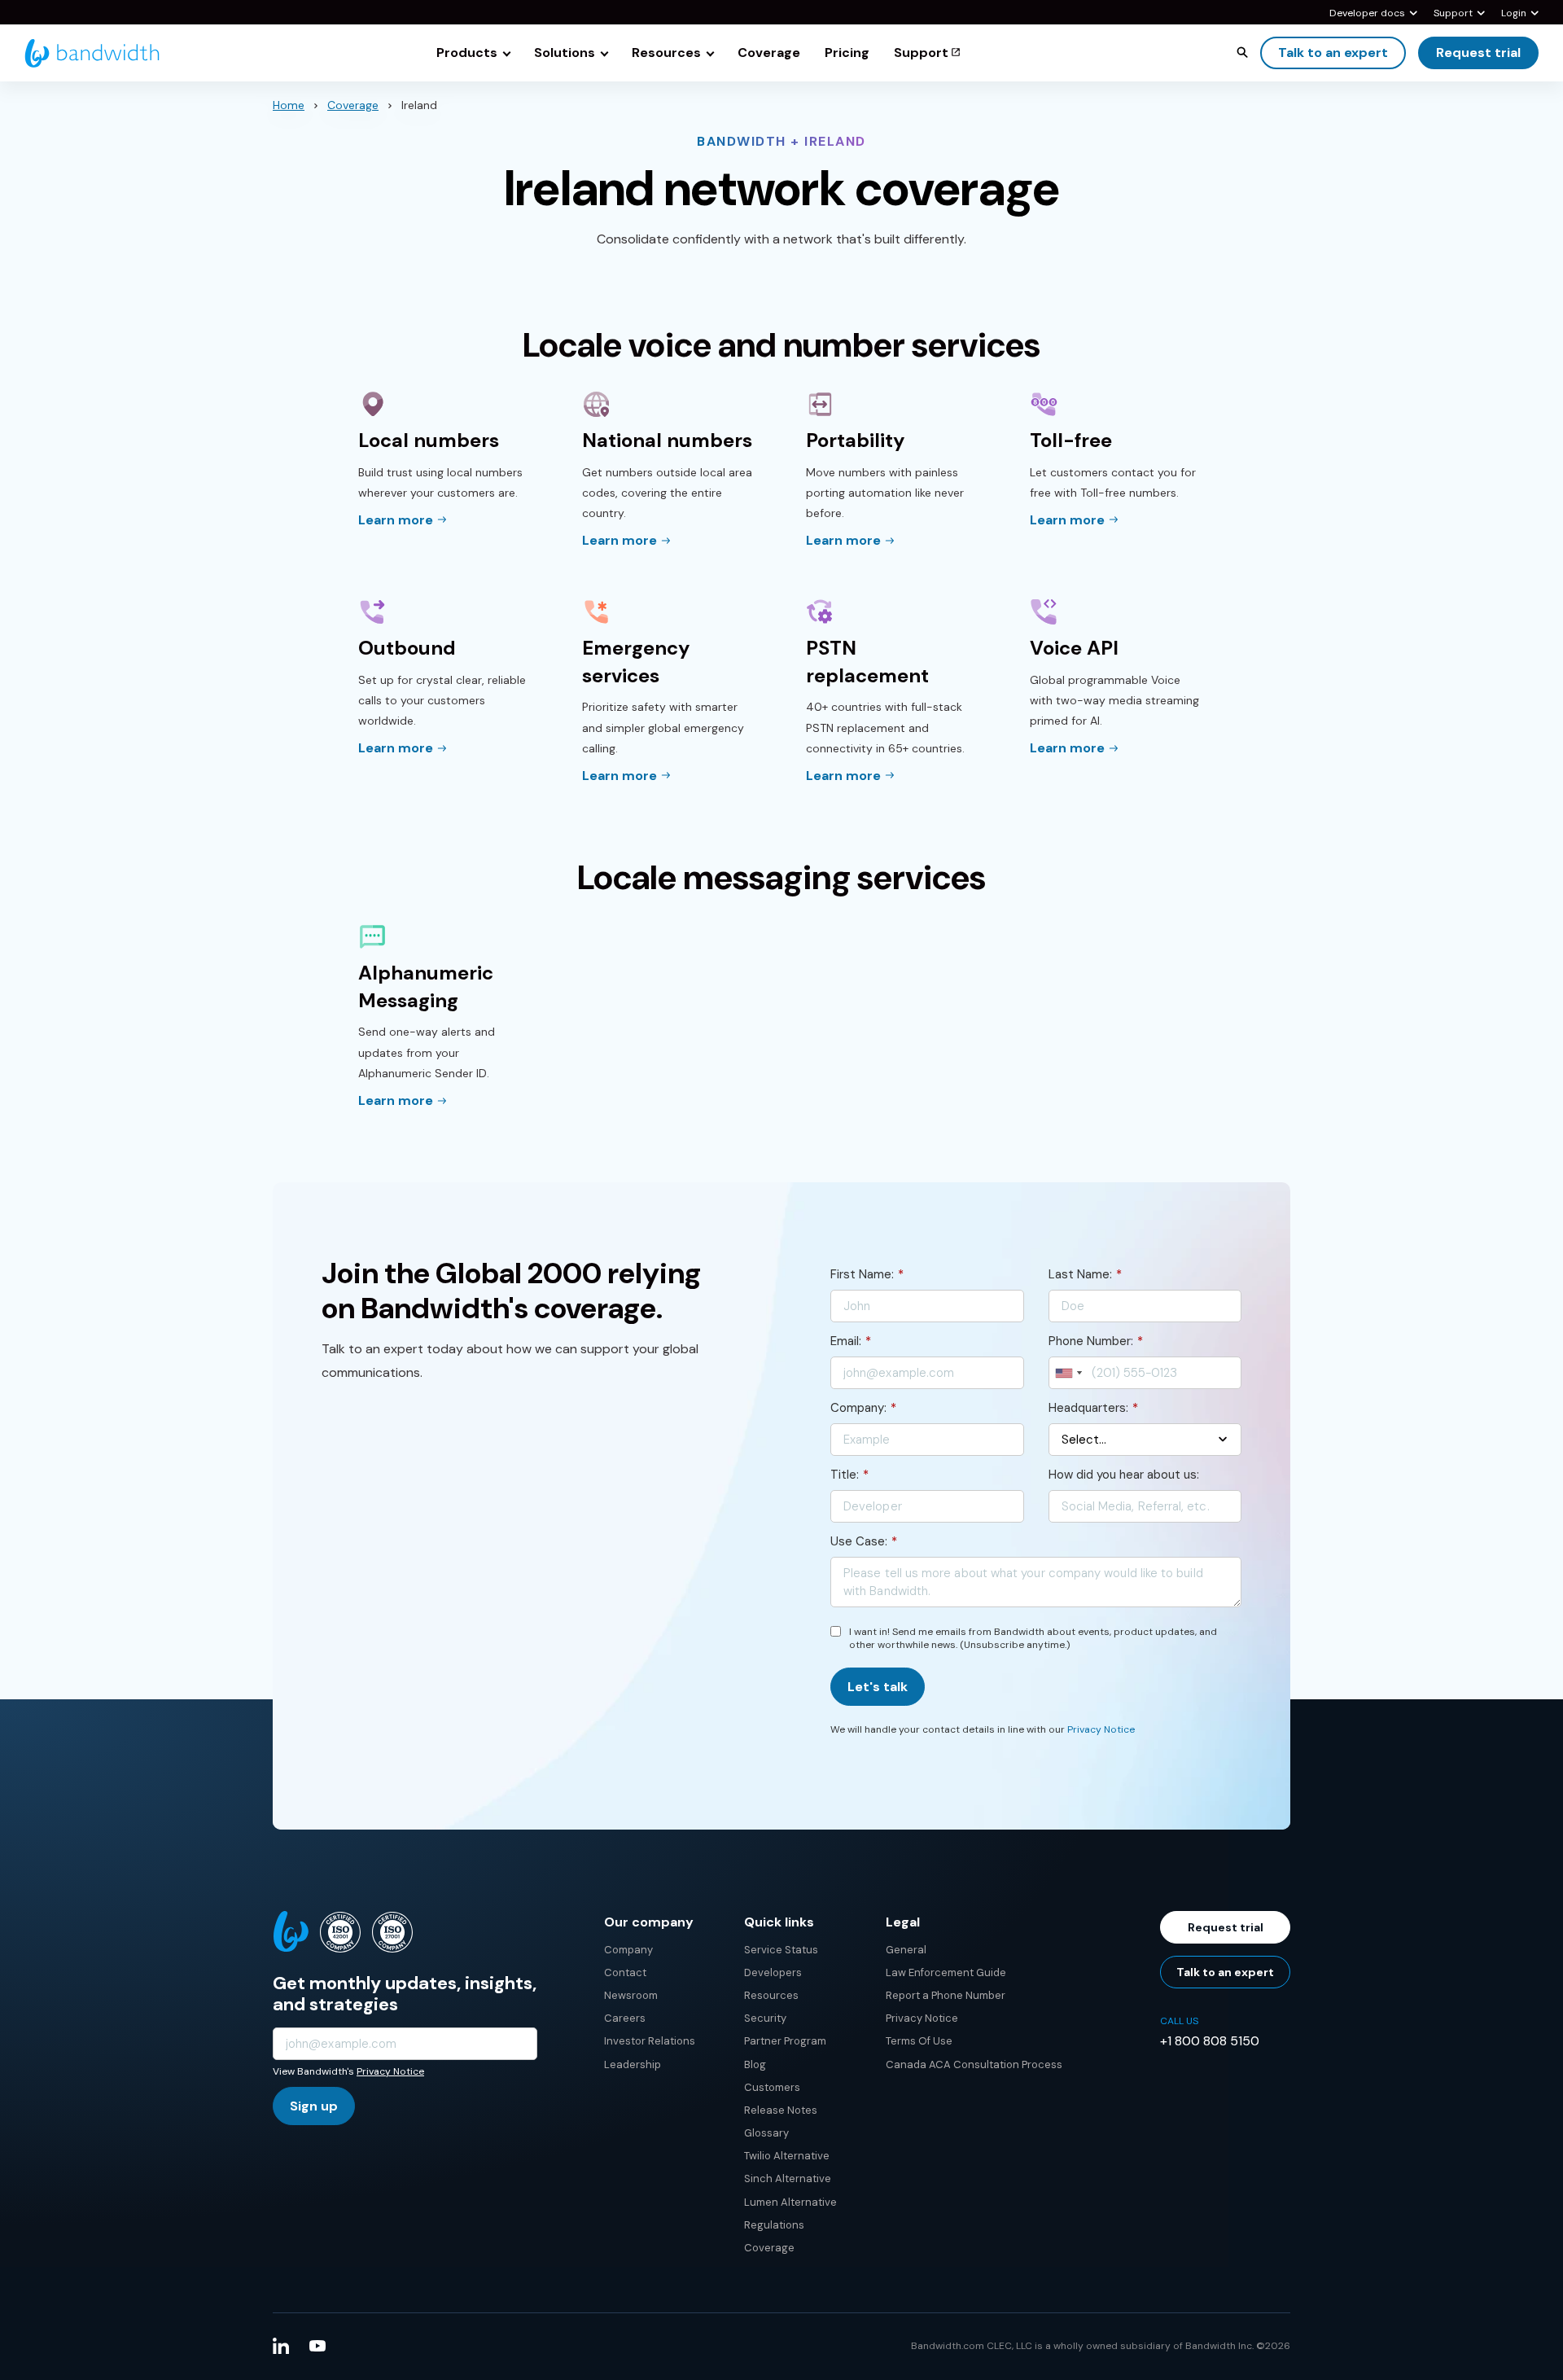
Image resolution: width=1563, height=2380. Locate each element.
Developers (773, 1972)
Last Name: (1085, 1274)
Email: (851, 1341)
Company (628, 1950)
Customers (772, 2087)
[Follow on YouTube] (317, 2346)
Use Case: (864, 1541)
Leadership (633, 2064)
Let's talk (878, 1687)
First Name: (867, 1274)
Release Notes (781, 2110)
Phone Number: (1096, 1341)
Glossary (766, 2133)
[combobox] (1068, 1373)
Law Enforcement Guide (946, 1972)
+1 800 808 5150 (1210, 2041)
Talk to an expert (1333, 53)
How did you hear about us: (1124, 1475)
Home (289, 105)
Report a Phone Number (946, 1995)
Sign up (314, 2106)
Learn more (396, 520)
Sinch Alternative (788, 2178)
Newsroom (631, 1995)
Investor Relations (650, 2041)
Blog (755, 2064)
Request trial (1478, 53)
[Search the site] (1242, 52)
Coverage (353, 105)
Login (1514, 14)
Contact (625, 1972)
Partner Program (785, 2041)
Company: (863, 1408)
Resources (771, 1995)
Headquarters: (1093, 1408)
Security (765, 2018)
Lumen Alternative (790, 2202)
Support (1453, 14)
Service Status (781, 1950)
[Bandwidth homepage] (92, 53)
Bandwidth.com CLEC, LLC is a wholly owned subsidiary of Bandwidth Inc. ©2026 (1101, 2346)
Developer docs (1367, 14)
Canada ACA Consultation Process (974, 2064)
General (906, 1950)
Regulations (774, 2225)
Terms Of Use (919, 2041)
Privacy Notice (1101, 1729)
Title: (849, 1475)
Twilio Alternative (787, 2156)
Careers (625, 2018)
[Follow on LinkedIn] (281, 2346)
